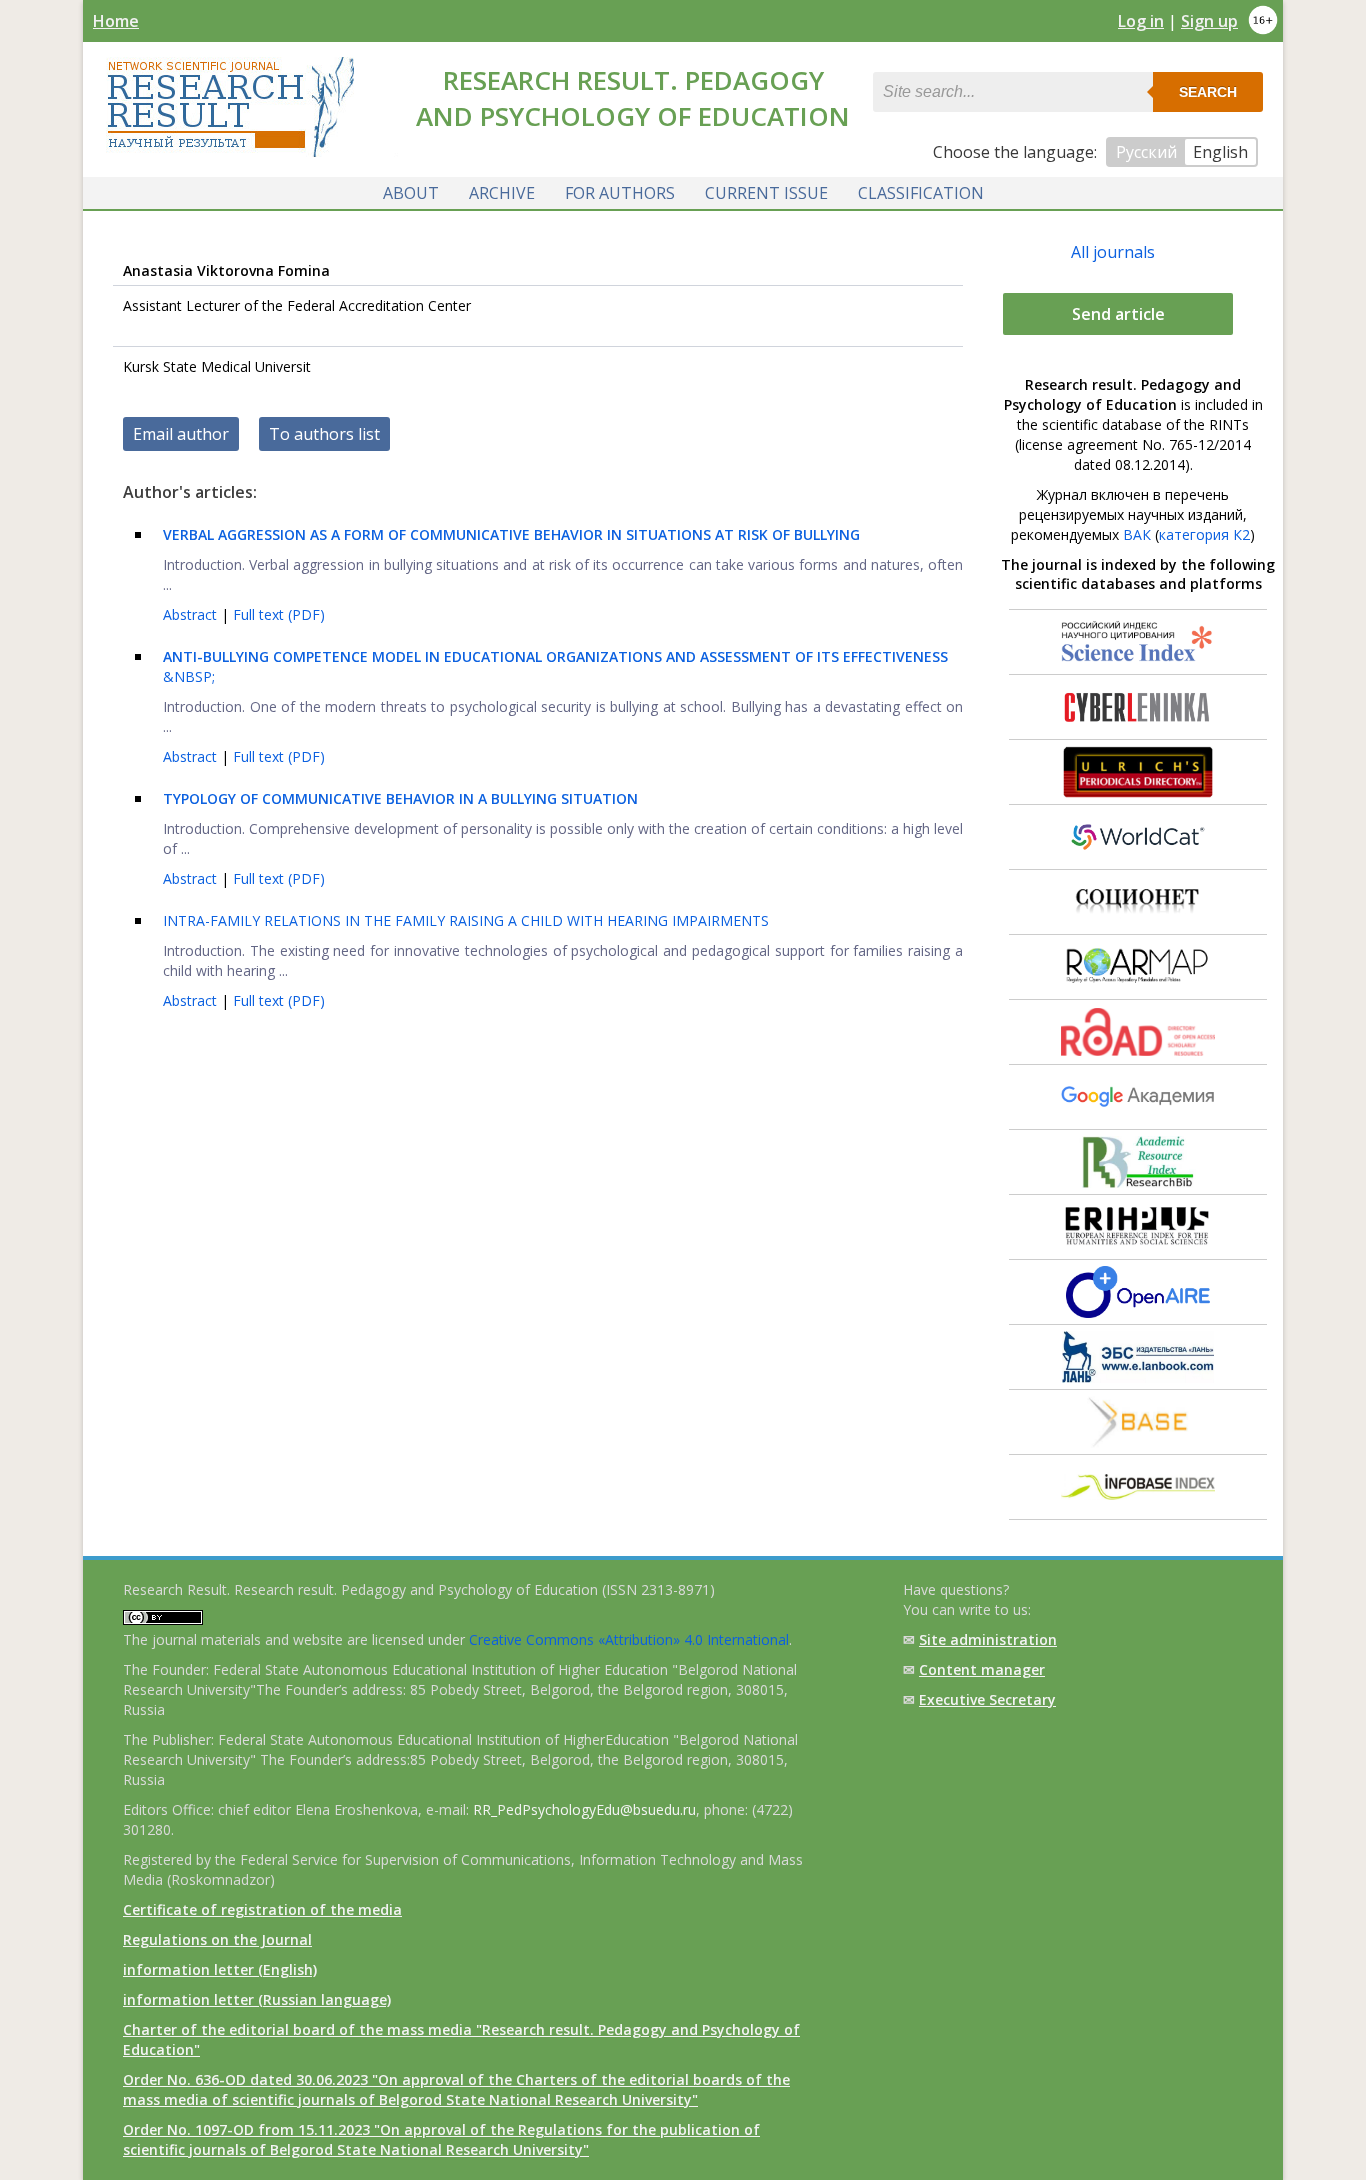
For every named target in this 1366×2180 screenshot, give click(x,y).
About (411, 193)
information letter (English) (220, 1969)
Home (116, 21)
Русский (1146, 152)
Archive (502, 193)
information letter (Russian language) (257, 1999)
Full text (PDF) (279, 614)
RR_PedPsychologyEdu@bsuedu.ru (584, 1809)
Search (1208, 92)
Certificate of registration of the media (262, 1909)
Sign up (1209, 21)
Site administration (988, 1639)
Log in (1141, 21)
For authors (620, 193)
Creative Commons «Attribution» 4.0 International (629, 1639)
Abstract (192, 614)
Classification (921, 193)
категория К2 (1204, 534)
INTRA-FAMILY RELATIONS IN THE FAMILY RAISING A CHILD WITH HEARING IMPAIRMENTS (466, 920)
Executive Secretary (987, 1699)
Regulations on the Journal (217, 1939)
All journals (1113, 252)
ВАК (1137, 534)
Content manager (982, 1669)
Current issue (766, 193)
